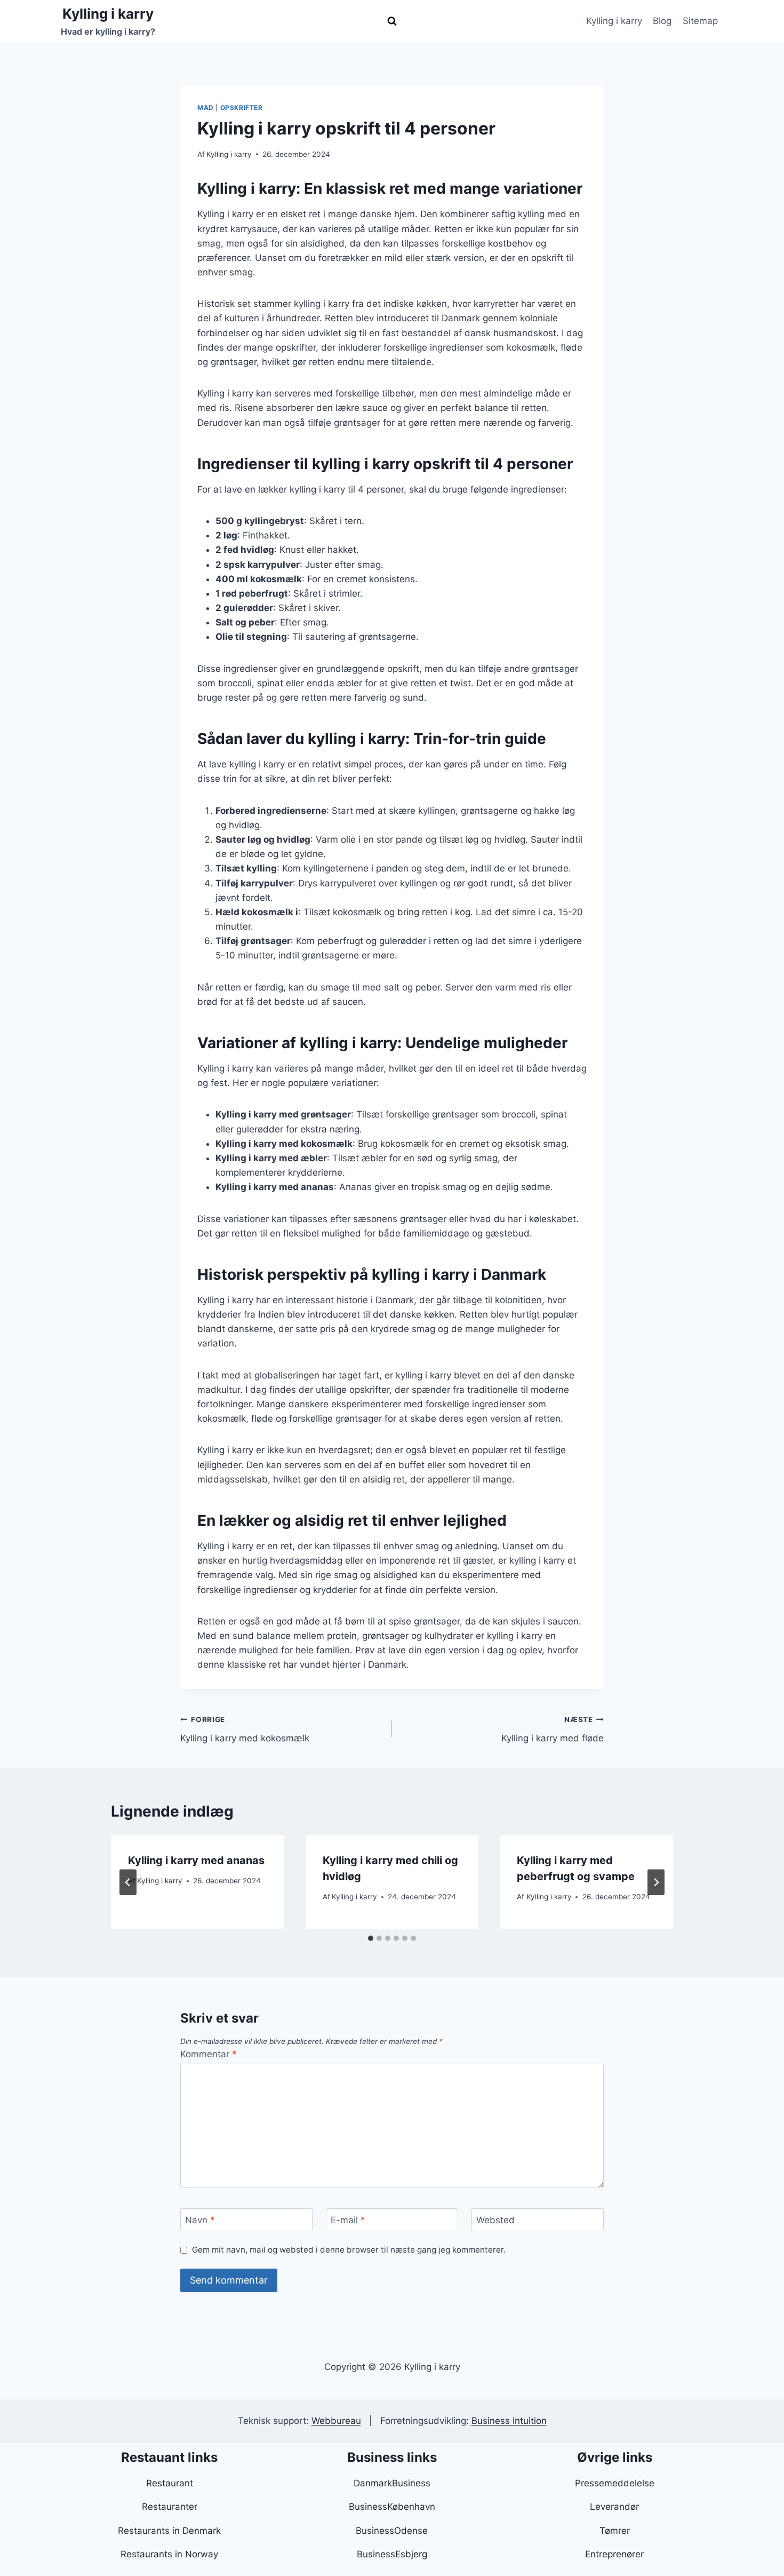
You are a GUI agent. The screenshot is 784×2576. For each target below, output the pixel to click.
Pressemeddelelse (615, 2483)
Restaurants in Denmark (169, 2531)
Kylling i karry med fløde (553, 1729)
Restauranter (170, 2507)
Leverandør (614, 2507)
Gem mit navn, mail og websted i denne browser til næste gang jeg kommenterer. (349, 2250)
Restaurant (170, 2483)
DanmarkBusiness (392, 2483)
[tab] (371, 1938)
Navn (200, 2220)
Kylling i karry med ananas (196, 1860)
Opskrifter (242, 108)
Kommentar (209, 2054)
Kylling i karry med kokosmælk (245, 1729)
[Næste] (656, 1882)
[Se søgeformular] (392, 21)
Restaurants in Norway (169, 2554)
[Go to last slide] (128, 1882)
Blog (662, 21)
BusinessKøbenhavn (392, 2507)
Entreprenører (614, 2554)
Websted (495, 2220)
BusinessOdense (392, 2531)
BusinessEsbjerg (392, 2554)
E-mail (348, 2220)
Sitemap (700, 21)
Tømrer (615, 2531)
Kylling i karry (614, 21)
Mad (206, 108)
